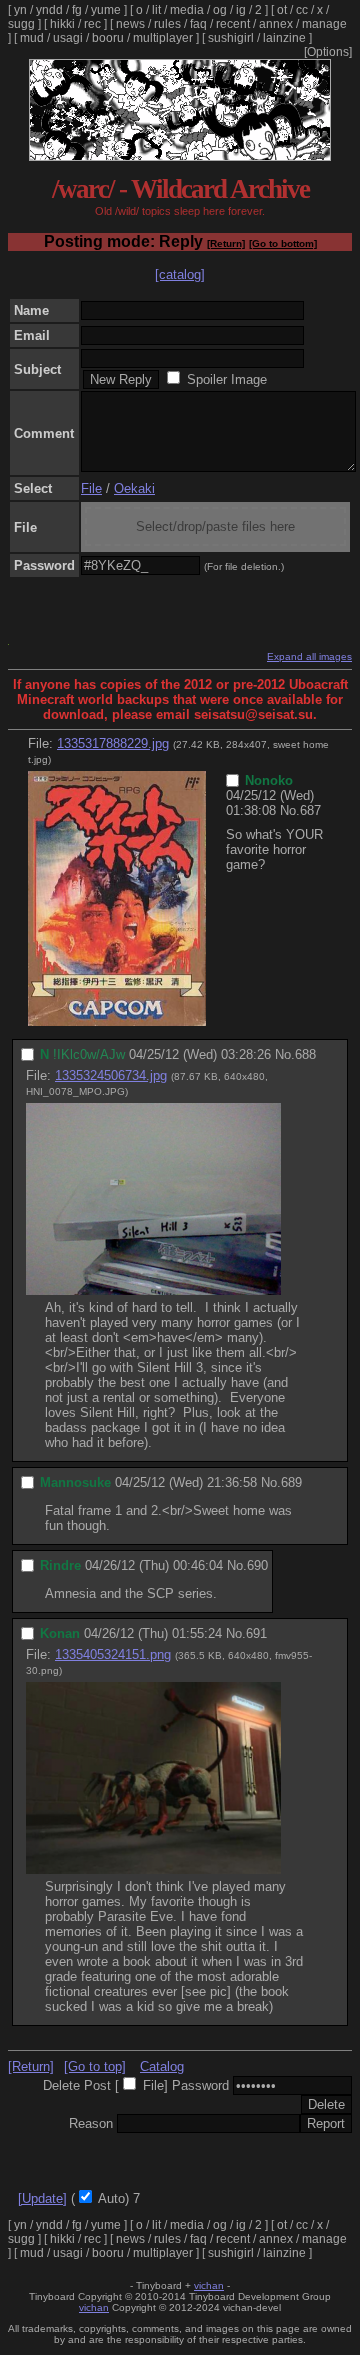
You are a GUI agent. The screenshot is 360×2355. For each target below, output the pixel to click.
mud (32, 38)
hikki (62, 24)
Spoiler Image (227, 379)
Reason (91, 2123)
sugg (21, 24)
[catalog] (180, 274)
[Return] (226, 243)
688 (305, 1054)
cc (302, 10)
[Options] (328, 52)
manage (324, 24)
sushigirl (231, 38)
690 (257, 1565)
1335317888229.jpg (113, 743)
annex (276, 24)
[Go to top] (95, 2066)
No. (290, 810)
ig (241, 10)
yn (20, 10)
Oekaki (134, 488)
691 (256, 1633)
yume (106, 10)
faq (198, 24)
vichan (209, 2285)
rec (92, 24)
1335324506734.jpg (111, 1075)
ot (282, 10)
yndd (49, 10)
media (187, 10)
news (130, 24)
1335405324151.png (113, 1654)
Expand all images (309, 656)
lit (156, 10)
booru (108, 38)
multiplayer (163, 38)
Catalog (162, 2066)
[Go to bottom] (283, 243)
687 (310, 810)
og (220, 10)
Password (200, 2085)
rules (167, 24)
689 (291, 1482)
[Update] (42, 2198)
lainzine (284, 38)
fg (77, 10)
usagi (68, 38)
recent (233, 24)
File (91, 488)
